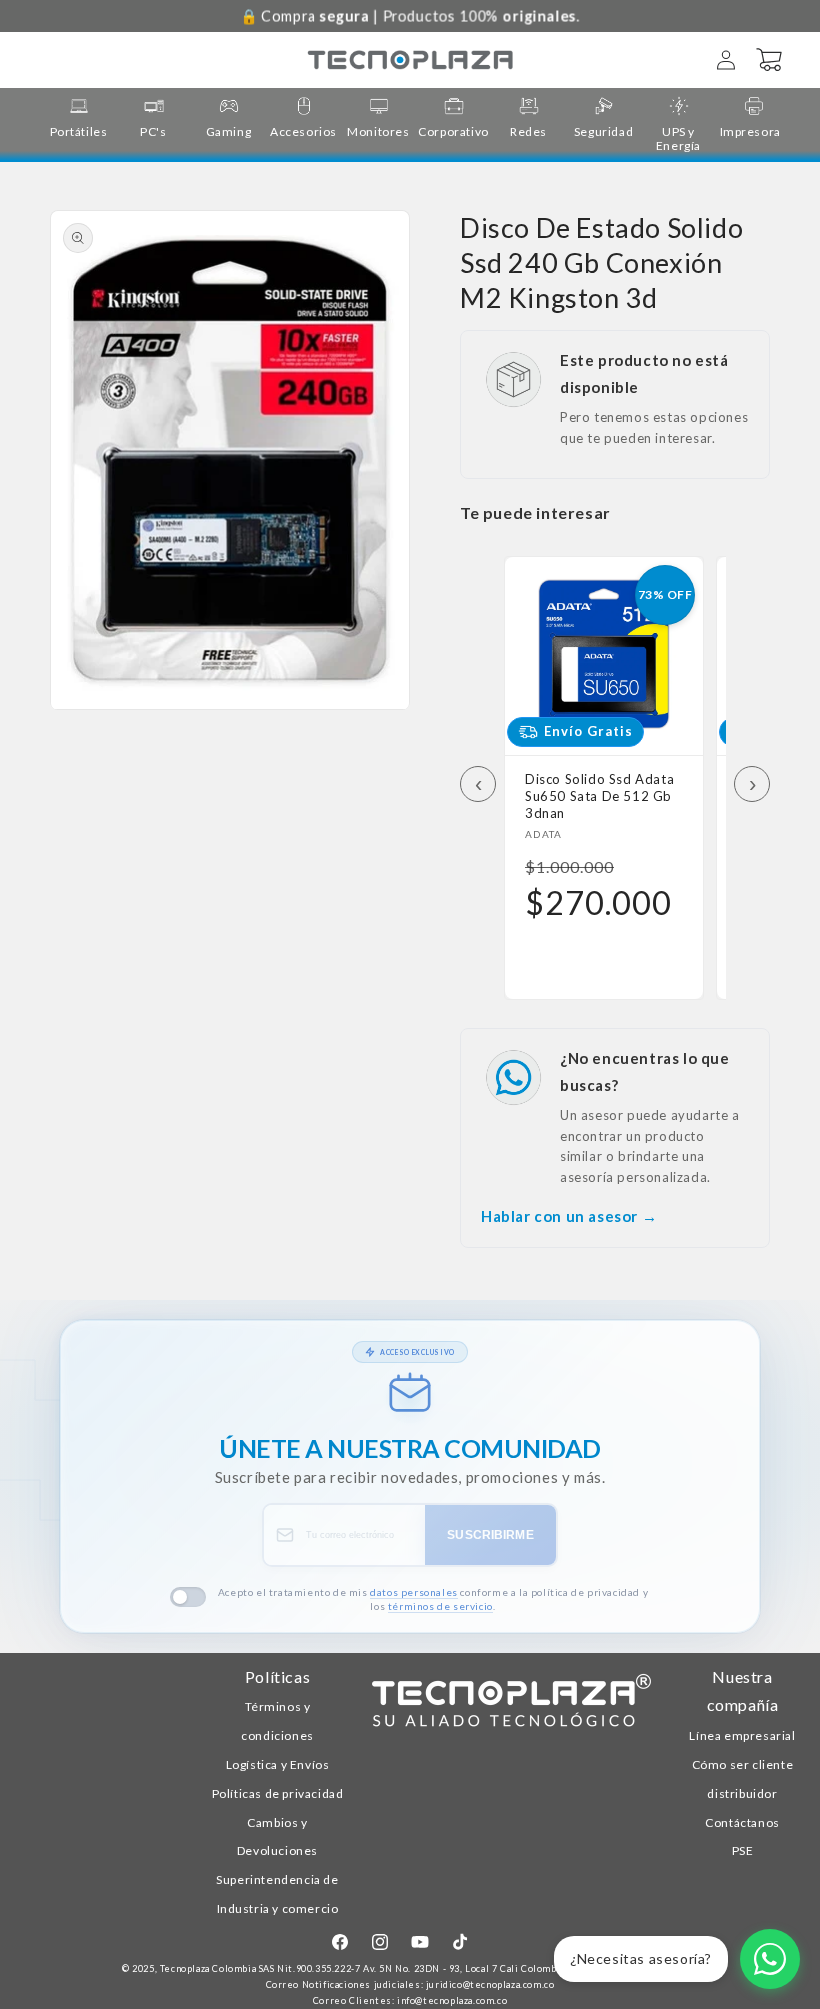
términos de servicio (440, 1606)
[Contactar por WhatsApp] (770, 1959)
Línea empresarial (742, 1735)
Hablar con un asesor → (569, 1216)
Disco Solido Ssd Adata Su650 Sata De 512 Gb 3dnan (599, 796)
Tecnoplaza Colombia (208, 1968)
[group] (78, 117)
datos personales (414, 1592)
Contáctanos (742, 1822)
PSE (743, 1850)
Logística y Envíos (278, 1764)
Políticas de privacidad (278, 1793)
